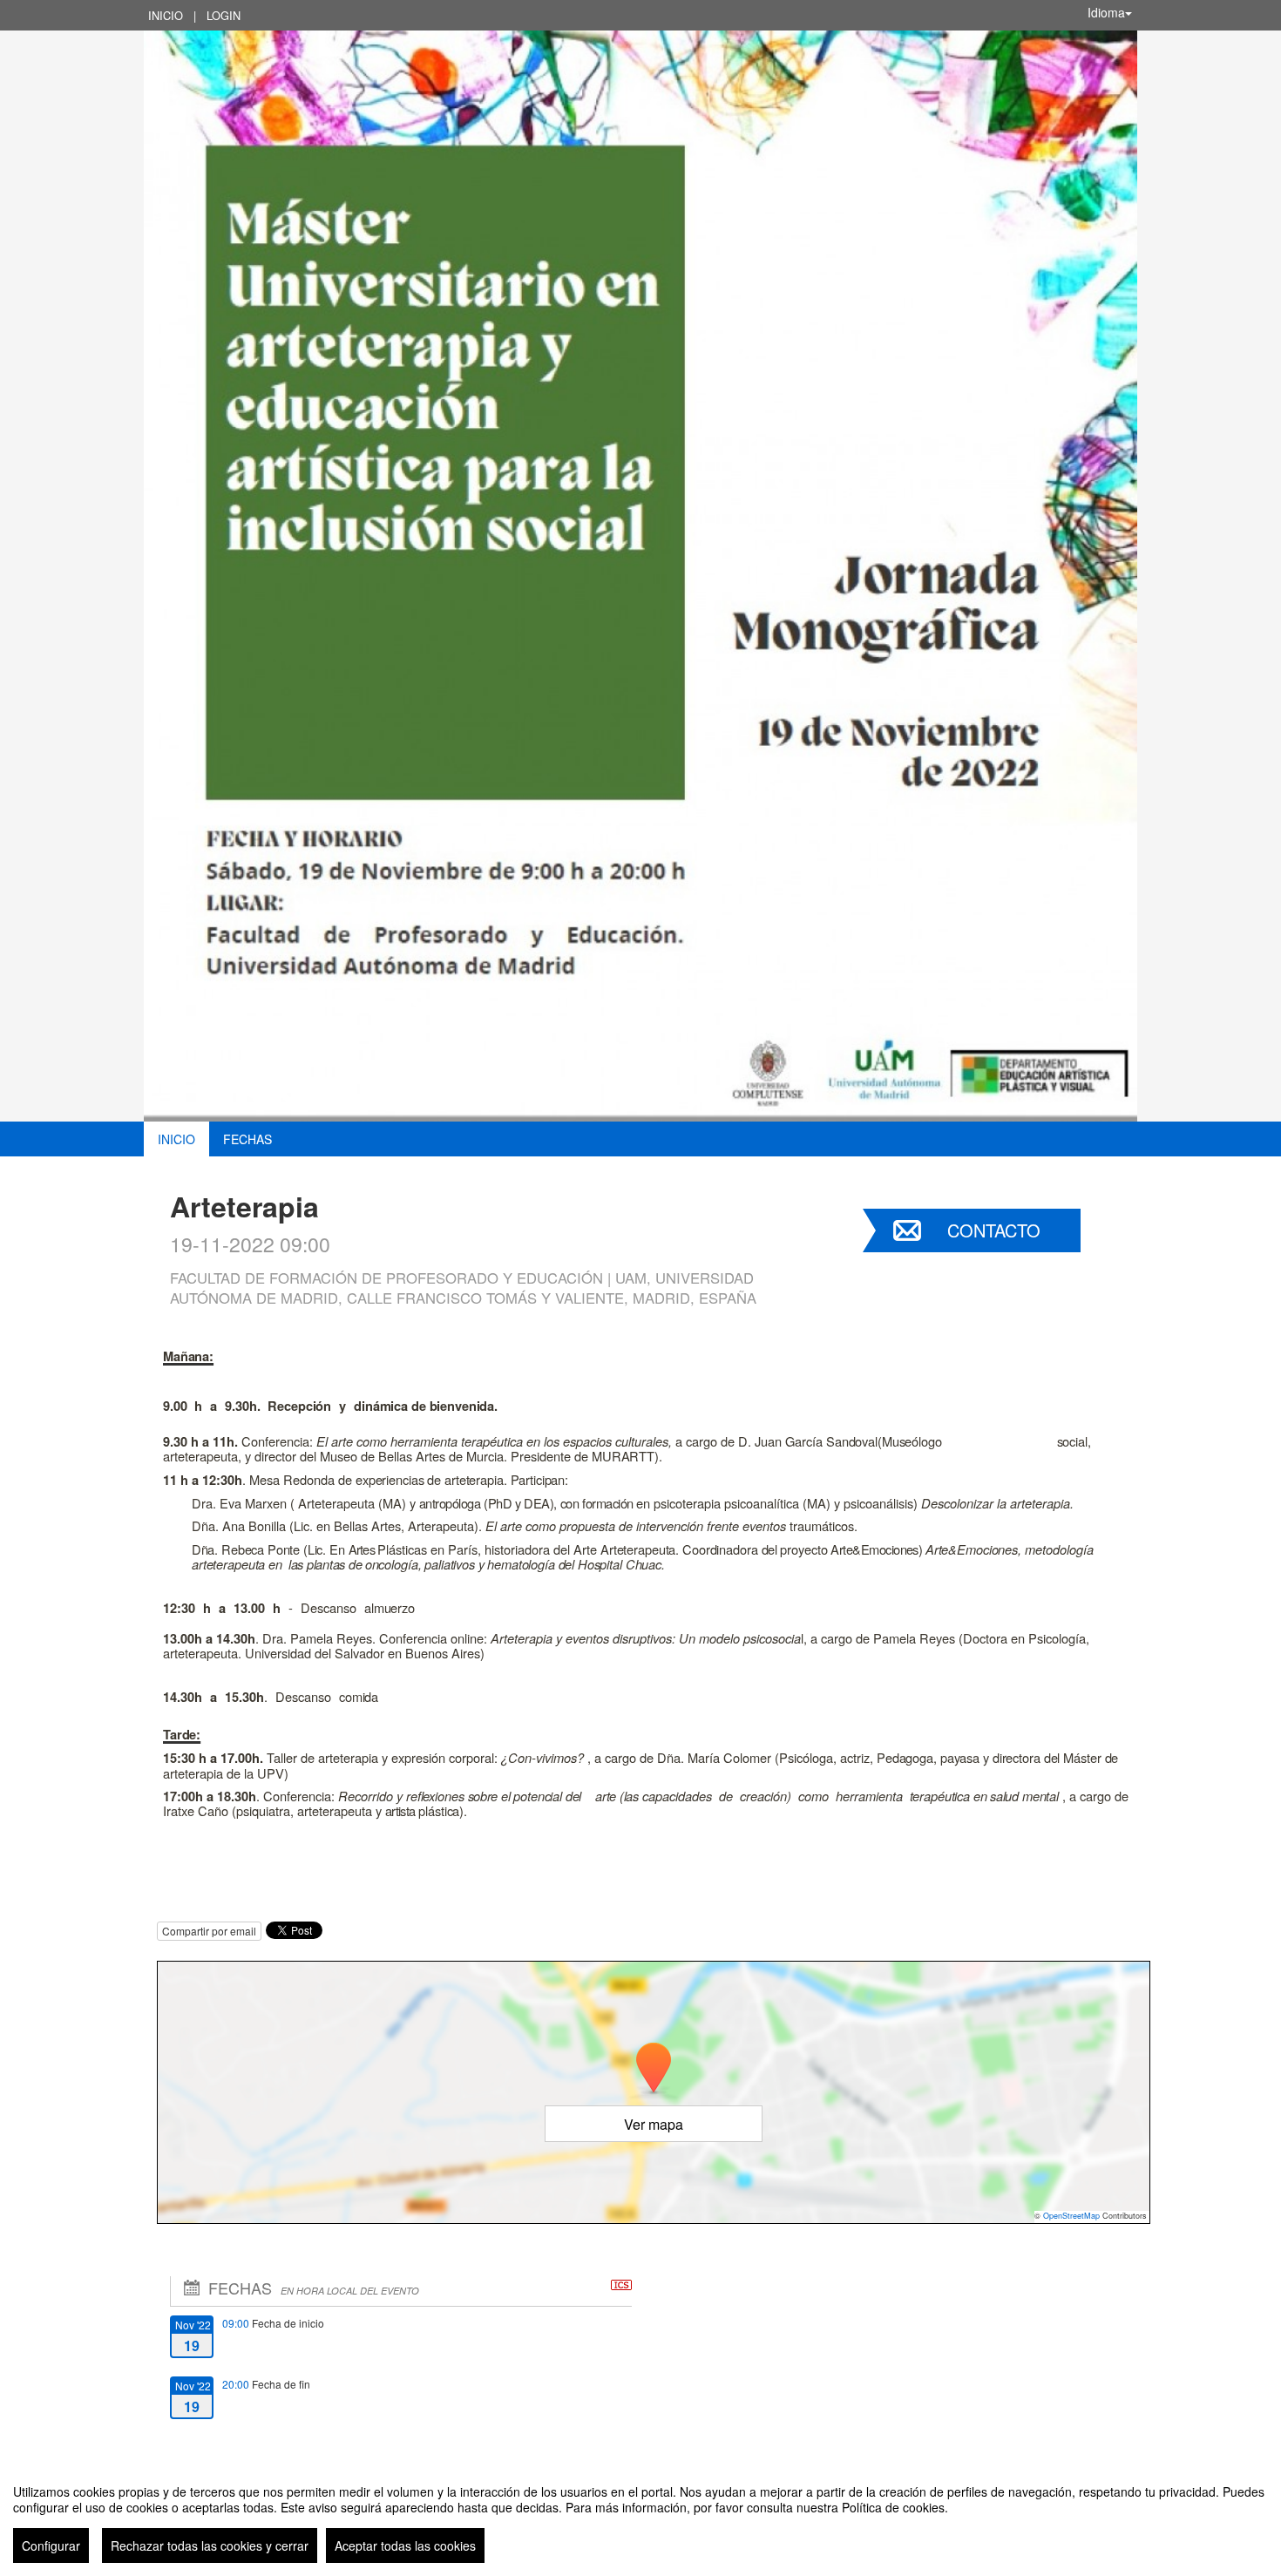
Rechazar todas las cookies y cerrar (210, 2545)
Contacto (994, 1230)
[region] (640, 2517)
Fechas (247, 1139)
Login (224, 15)
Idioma (1106, 12)
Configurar (51, 2545)
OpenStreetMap (1071, 2216)
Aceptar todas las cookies (405, 2545)
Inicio (166, 15)
